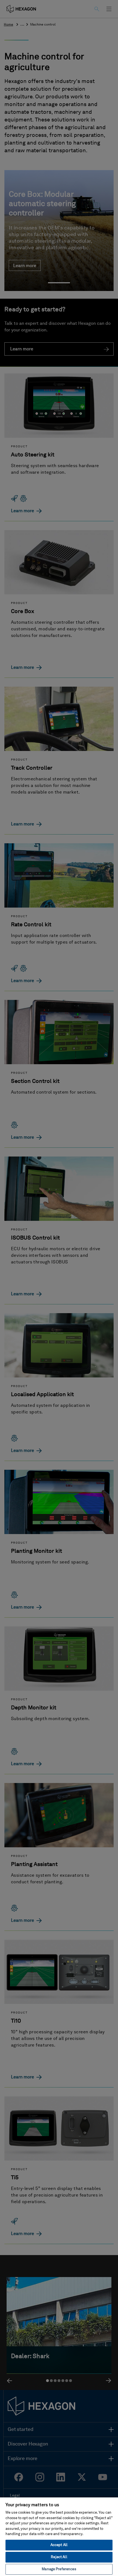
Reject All (59, 2557)
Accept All (59, 2545)
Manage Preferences (59, 2569)
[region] (59, 2536)
